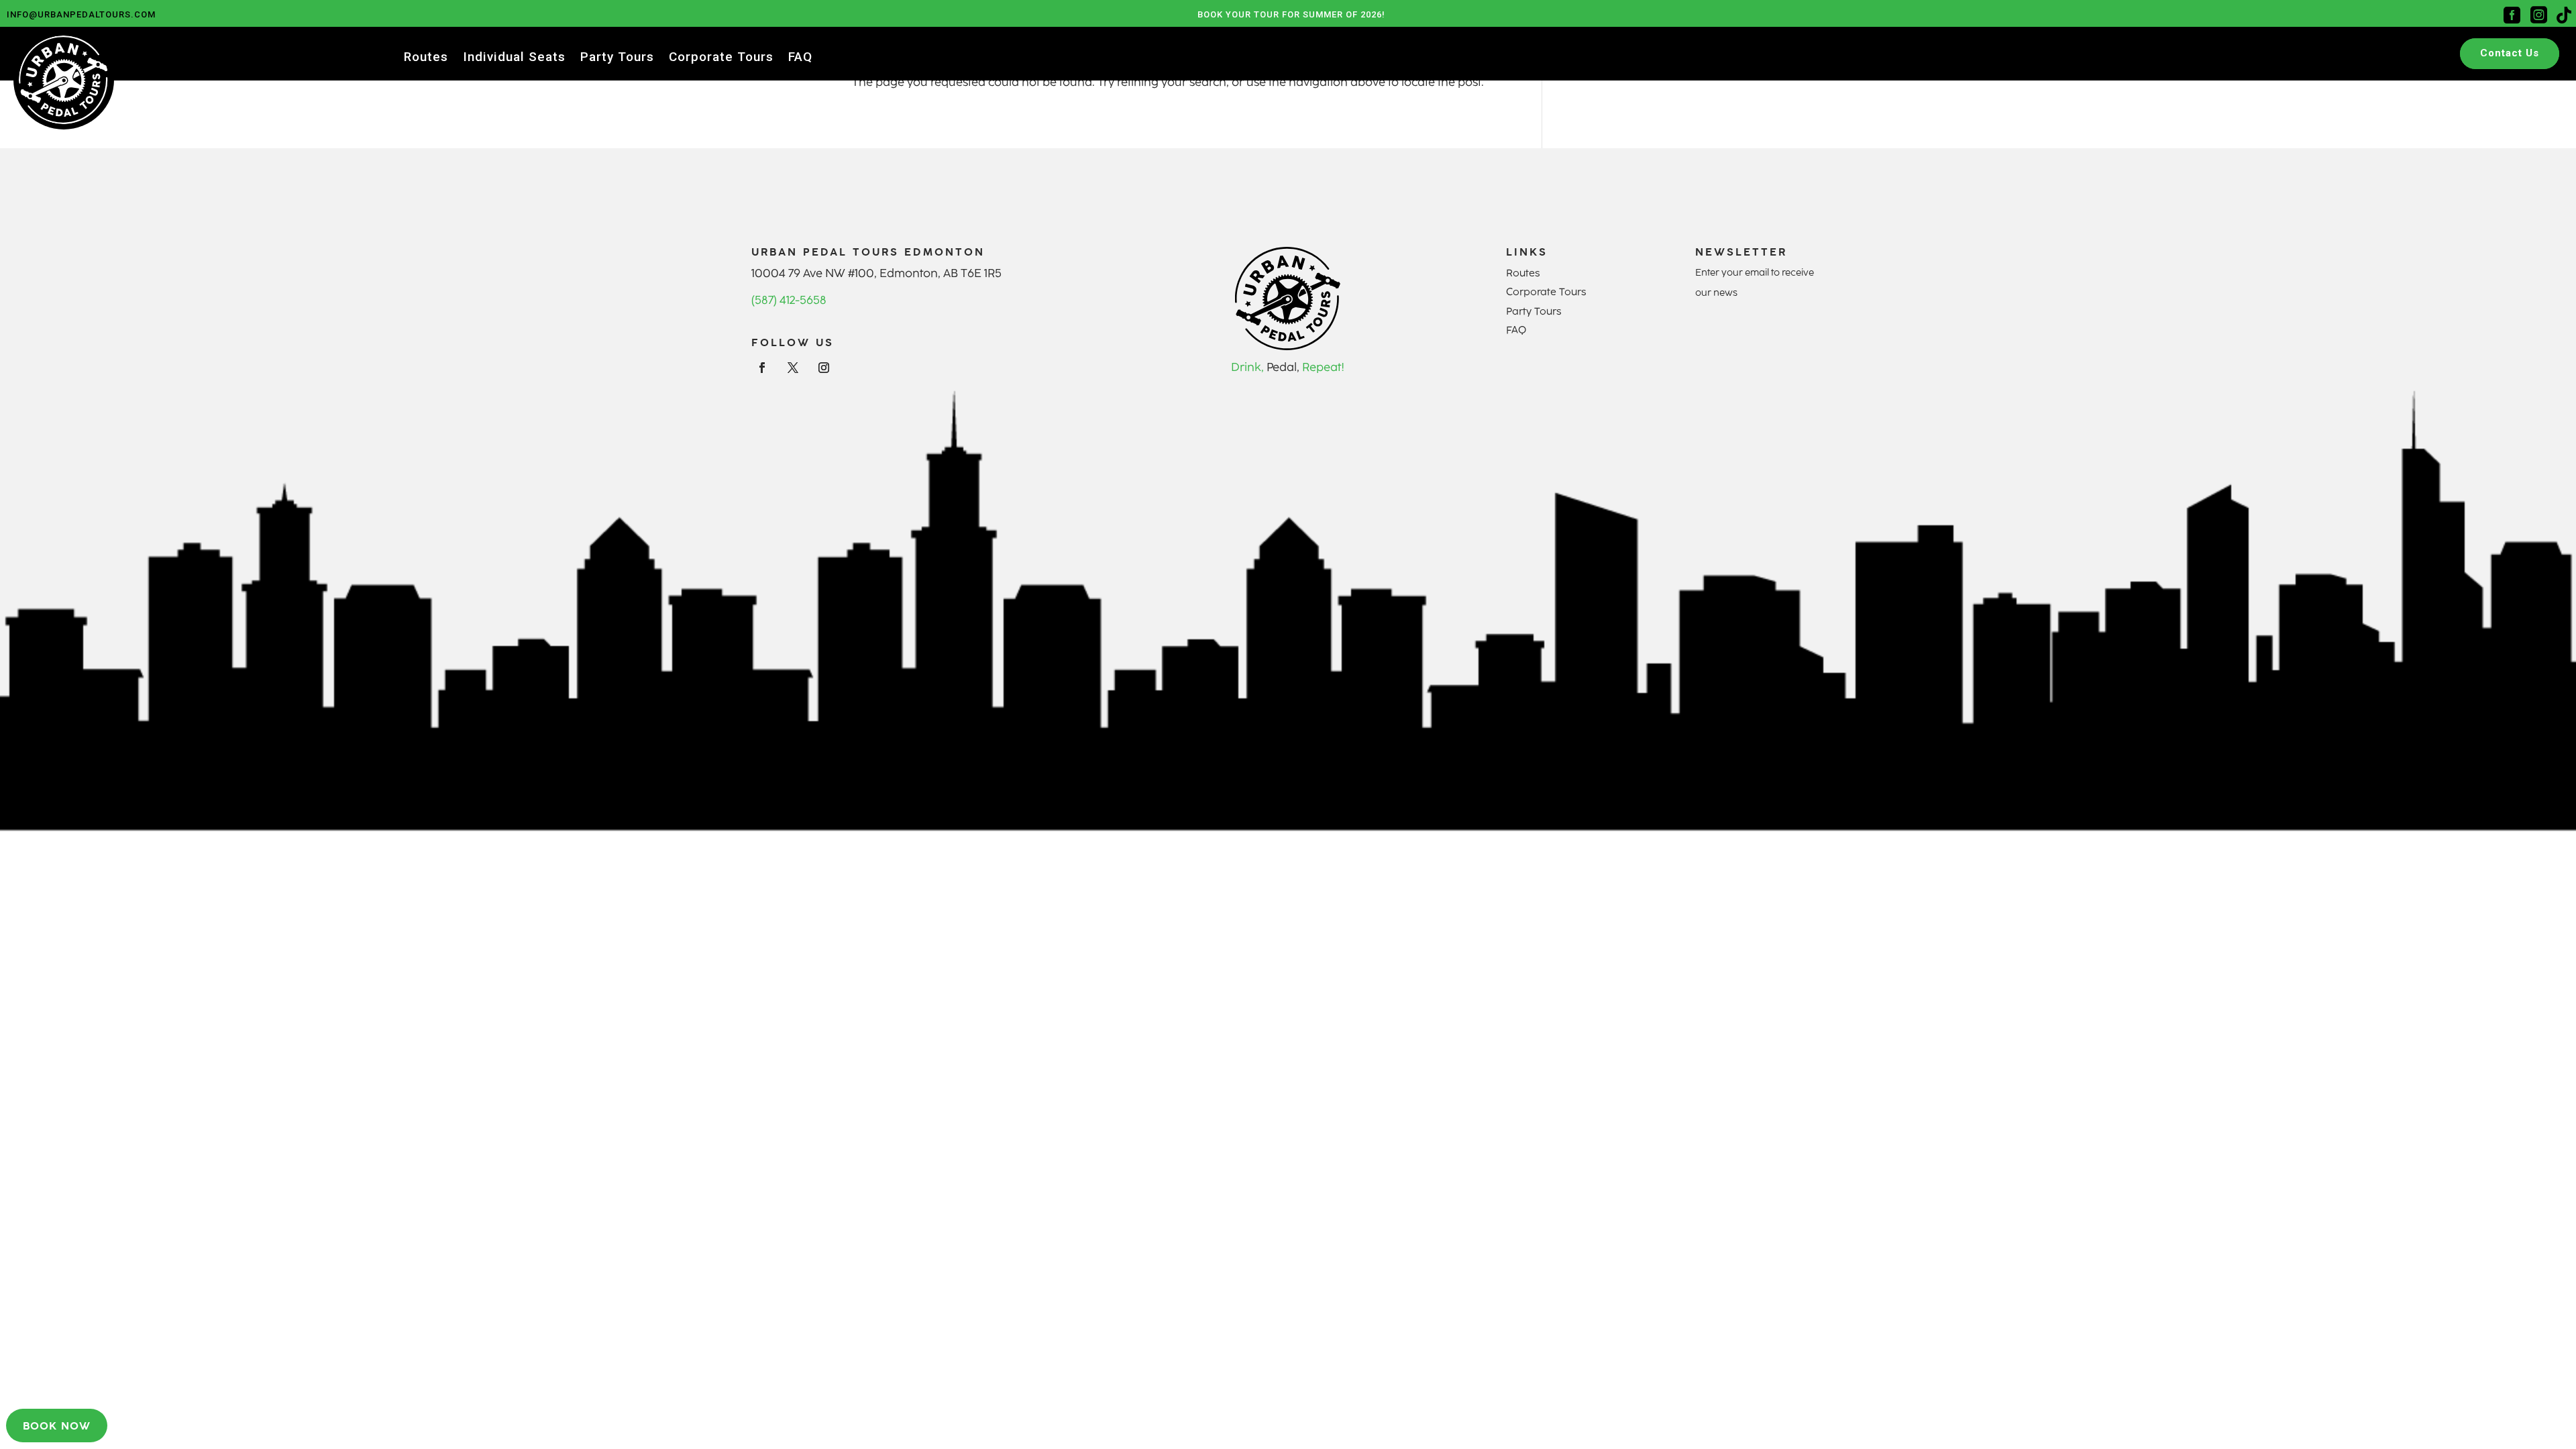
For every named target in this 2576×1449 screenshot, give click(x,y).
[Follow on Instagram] (824, 368)
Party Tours (617, 58)
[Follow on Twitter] (793, 368)
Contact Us (2510, 53)
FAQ (800, 58)
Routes (426, 58)
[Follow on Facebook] (762, 368)
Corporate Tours (721, 58)
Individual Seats (514, 58)
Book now (57, 1426)
